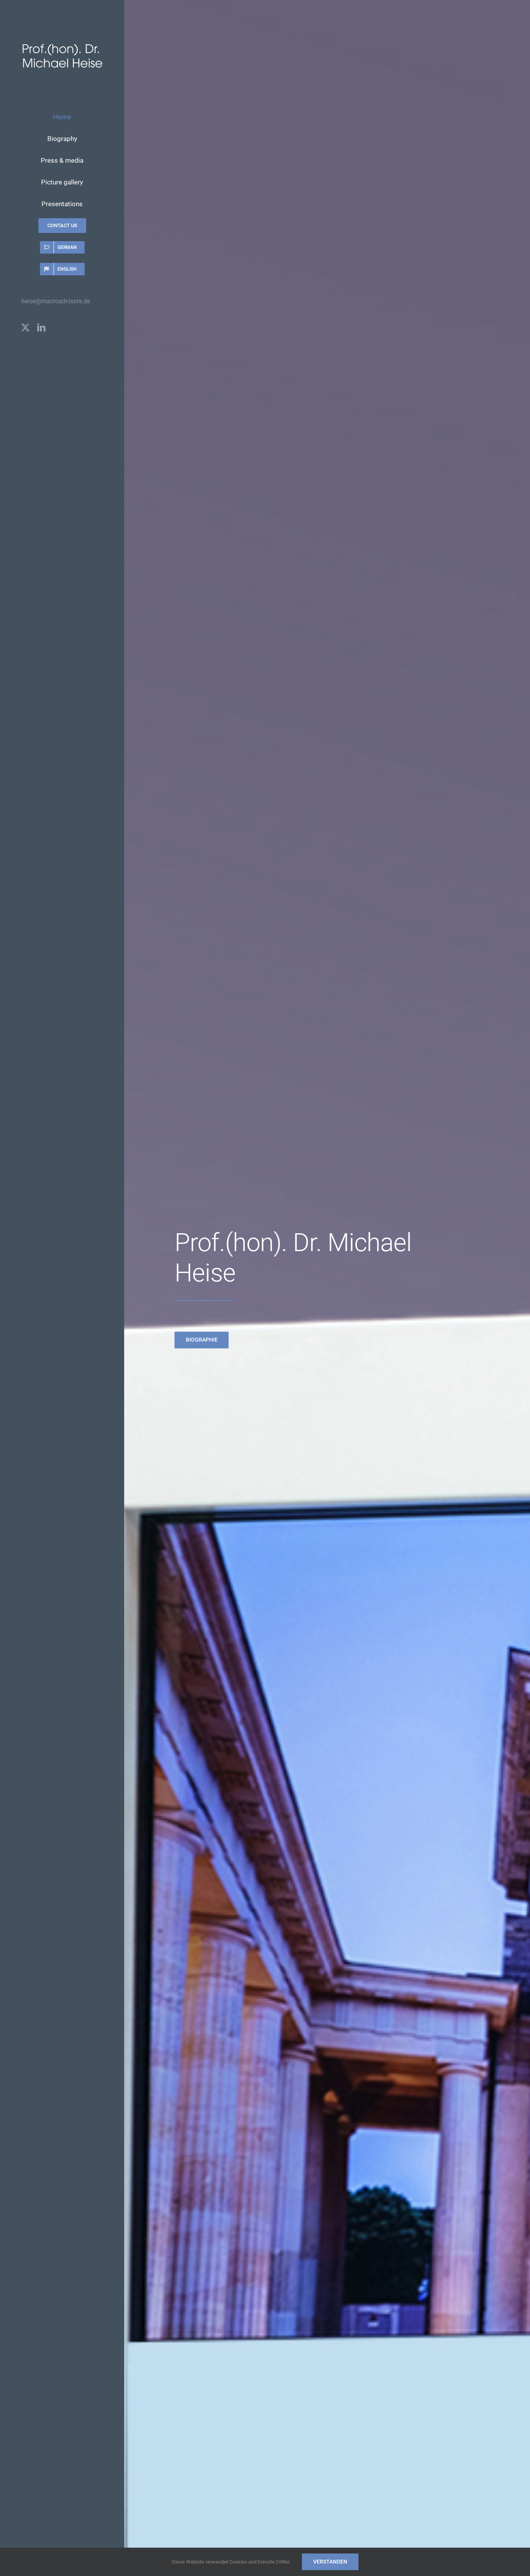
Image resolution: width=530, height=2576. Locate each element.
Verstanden (330, 2562)
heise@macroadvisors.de (56, 301)
